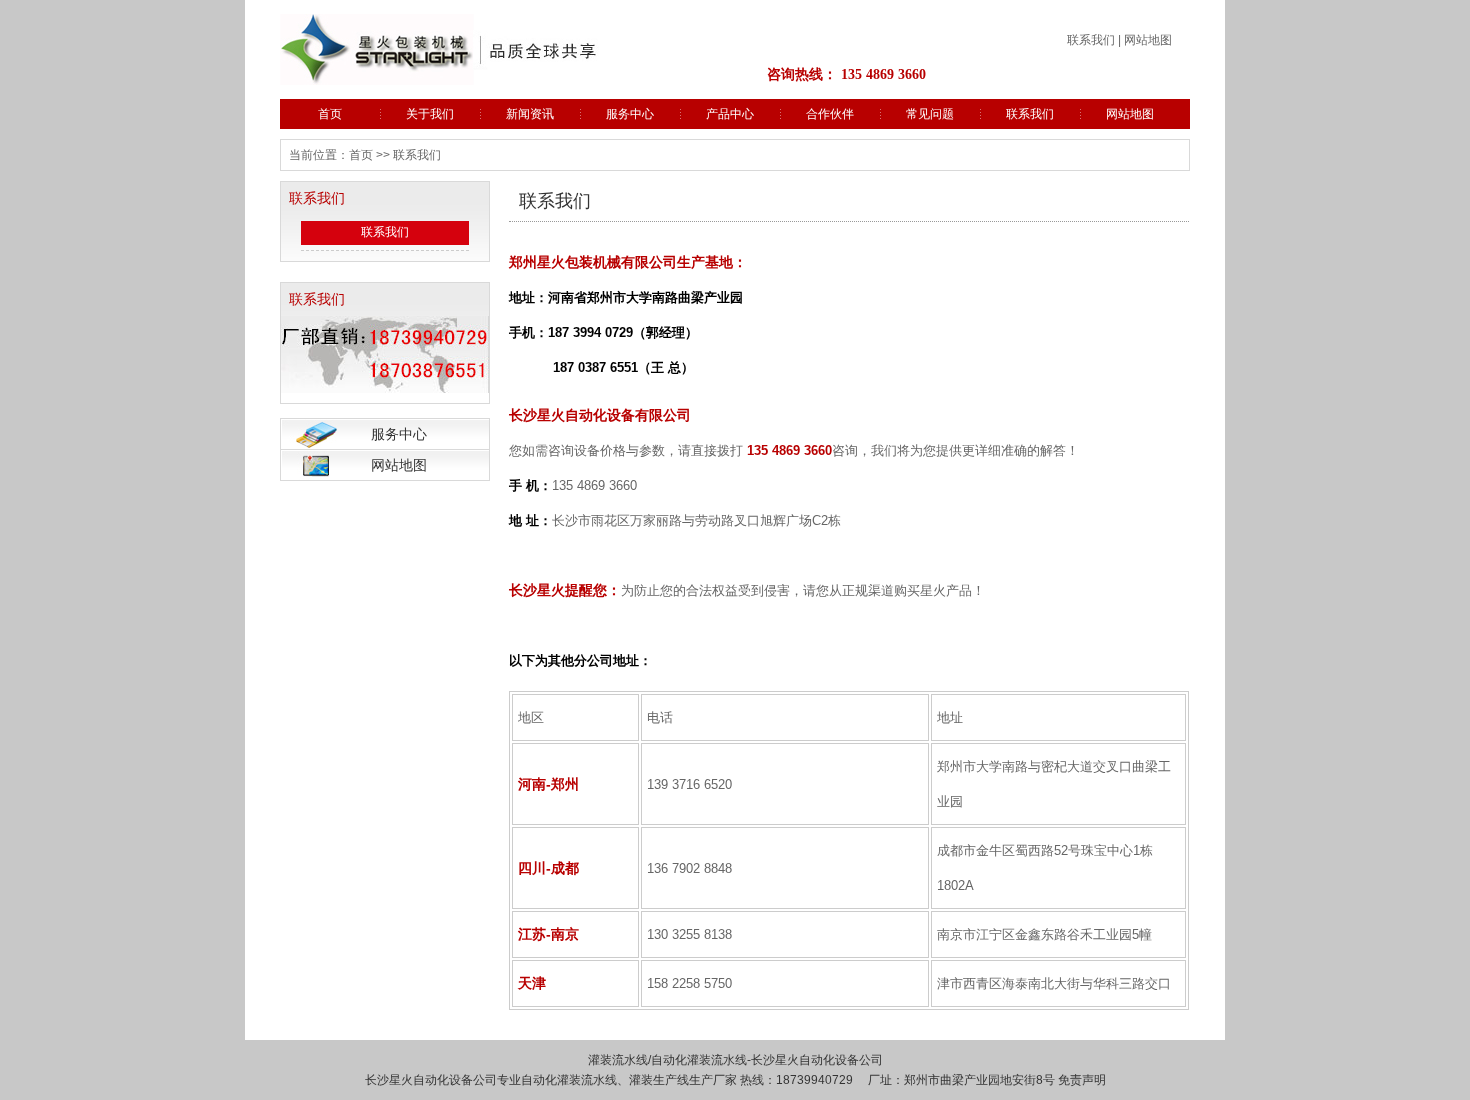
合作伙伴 (830, 114)
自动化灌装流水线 (699, 1060)
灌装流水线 (618, 1060)
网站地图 (1148, 40)
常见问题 (930, 114)
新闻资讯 (530, 114)
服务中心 (630, 114)
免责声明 (1082, 1080)
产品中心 (730, 114)
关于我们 (430, 114)
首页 (330, 114)
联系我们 (1091, 40)
